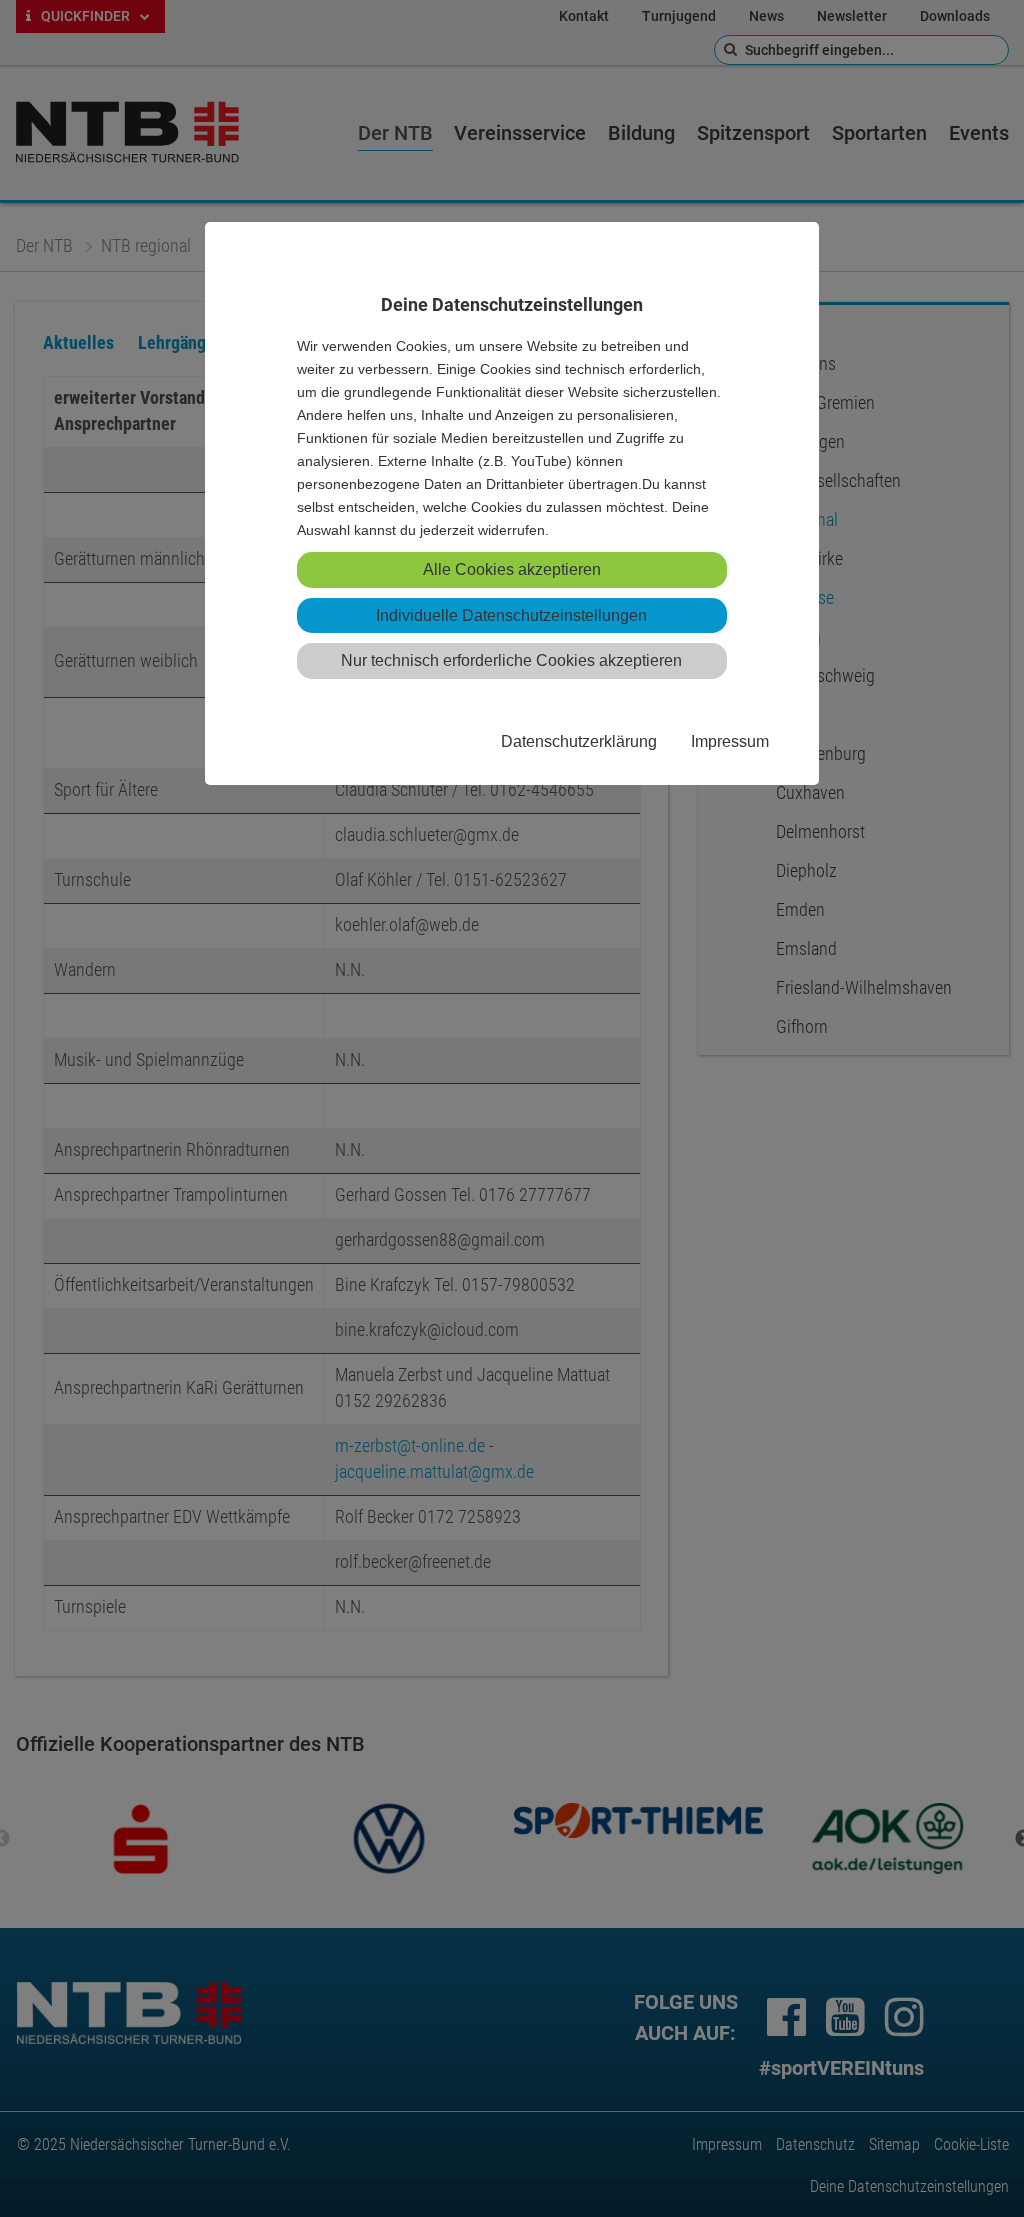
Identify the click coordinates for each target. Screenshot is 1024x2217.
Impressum (730, 741)
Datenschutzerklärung (579, 741)
